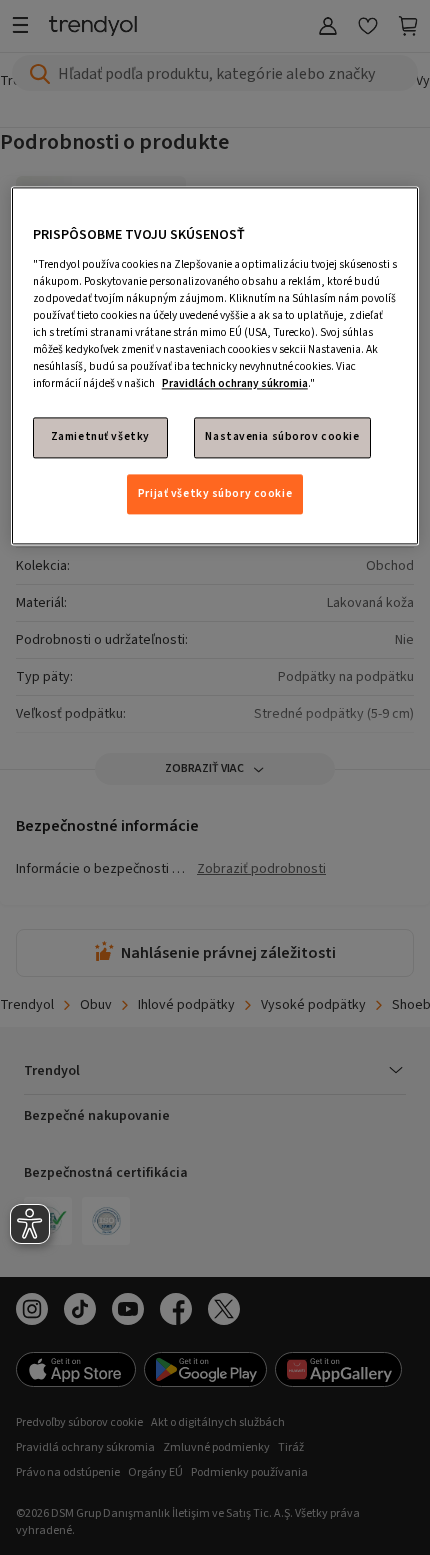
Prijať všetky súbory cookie (215, 493)
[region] (215, 366)
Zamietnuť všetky (100, 437)
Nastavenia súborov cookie (282, 437)
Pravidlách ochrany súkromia (235, 384)
